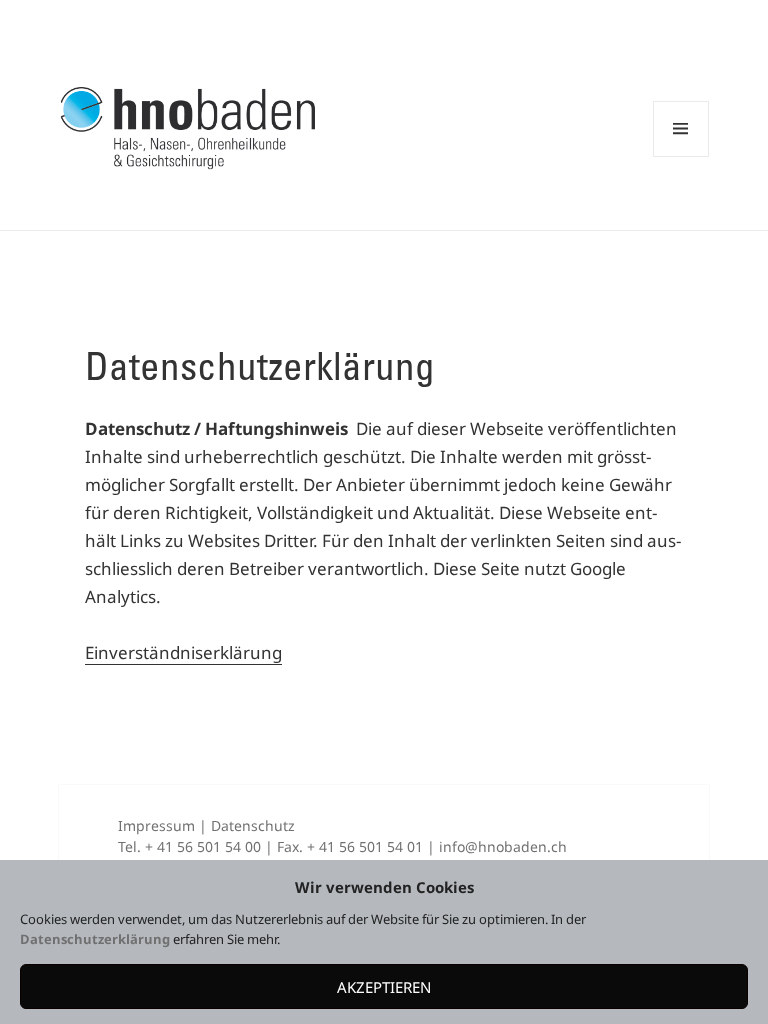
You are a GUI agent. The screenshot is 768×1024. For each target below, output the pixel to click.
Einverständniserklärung (183, 652)
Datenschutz (253, 825)
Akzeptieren (384, 987)
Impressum (156, 825)
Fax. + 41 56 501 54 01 (350, 846)
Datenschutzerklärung (96, 939)
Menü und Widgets (681, 156)
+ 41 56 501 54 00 (203, 846)
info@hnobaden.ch (503, 846)
